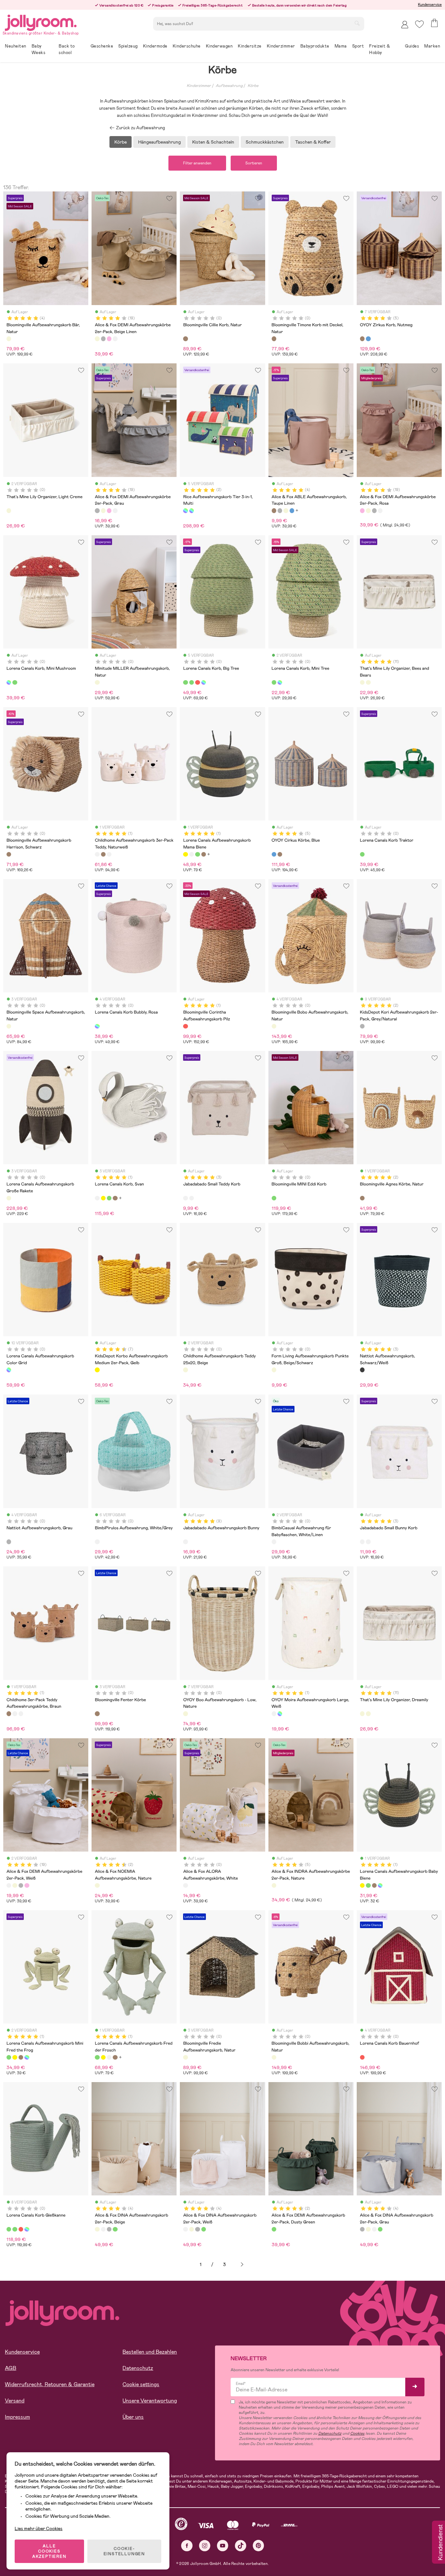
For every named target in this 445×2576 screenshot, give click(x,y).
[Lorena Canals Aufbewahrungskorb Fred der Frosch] (197, 854)
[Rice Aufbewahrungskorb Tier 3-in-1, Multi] (185, 511)
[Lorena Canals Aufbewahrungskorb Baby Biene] (362, 1885)
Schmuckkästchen (265, 142)
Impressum (17, 2417)
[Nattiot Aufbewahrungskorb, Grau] (9, 1542)
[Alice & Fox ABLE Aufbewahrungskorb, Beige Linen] (286, 511)
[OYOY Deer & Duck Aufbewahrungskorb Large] (280, 1714)
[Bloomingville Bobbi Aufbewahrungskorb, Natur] (274, 2057)
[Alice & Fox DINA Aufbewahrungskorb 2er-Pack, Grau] (109, 2229)
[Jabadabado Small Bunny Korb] (192, 1198)
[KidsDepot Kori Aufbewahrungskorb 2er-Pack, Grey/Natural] (362, 1026)
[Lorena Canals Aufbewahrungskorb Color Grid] (9, 1370)
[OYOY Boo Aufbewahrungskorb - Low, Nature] (185, 1714)
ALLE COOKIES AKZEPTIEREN (49, 2551)
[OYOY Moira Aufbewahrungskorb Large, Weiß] (274, 1714)
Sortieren (254, 163)
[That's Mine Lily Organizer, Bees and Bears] (362, 682)
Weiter (242, 2265)
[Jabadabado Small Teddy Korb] (185, 1198)
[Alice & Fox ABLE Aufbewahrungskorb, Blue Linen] (292, 511)
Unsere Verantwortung (150, 2401)
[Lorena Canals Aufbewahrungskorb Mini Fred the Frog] (368, 1885)
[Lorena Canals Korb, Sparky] (374, 1885)
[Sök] (357, 23)
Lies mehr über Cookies (39, 2528)
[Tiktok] (241, 2546)
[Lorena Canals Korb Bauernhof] (362, 2057)
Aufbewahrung (229, 86)
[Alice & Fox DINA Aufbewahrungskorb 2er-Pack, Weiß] (103, 2229)
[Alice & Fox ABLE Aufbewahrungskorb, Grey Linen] (280, 511)
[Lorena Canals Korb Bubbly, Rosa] (97, 1026)
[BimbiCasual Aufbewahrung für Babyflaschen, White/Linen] (274, 1542)
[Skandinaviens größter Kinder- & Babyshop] (41, 22)
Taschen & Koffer (313, 142)
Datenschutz (138, 2368)
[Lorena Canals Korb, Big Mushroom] (204, 682)
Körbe (253, 86)
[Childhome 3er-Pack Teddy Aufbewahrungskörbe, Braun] (103, 854)
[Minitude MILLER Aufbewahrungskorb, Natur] (97, 682)
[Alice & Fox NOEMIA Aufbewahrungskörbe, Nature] (97, 1885)
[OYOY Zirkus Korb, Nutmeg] (362, 339)
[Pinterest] (258, 2546)
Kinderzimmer (199, 86)
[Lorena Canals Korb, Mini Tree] (15, 682)
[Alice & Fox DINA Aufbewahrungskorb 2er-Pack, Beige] (97, 2229)
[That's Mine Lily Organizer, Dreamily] (368, 682)
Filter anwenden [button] (197, 163)
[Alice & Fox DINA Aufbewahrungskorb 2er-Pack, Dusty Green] (115, 2229)
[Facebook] (187, 2546)
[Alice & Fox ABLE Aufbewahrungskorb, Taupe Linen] (274, 511)
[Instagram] (205, 2546)
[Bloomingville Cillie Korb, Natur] (185, 339)
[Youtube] (223, 2546)
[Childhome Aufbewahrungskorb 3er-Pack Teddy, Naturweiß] (97, 854)
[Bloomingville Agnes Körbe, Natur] (362, 1198)
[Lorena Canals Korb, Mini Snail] (380, 1885)
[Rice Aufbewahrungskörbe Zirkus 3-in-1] (192, 511)
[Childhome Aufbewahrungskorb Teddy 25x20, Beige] (185, 1370)
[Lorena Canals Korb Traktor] (362, 854)
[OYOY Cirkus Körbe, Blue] (368, 339)
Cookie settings (141, 2384)
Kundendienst (440, 2543)
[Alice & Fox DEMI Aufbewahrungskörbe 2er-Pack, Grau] (103, 339)
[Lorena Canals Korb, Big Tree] (185, 682)
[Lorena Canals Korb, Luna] (204, 854)
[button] (419, 24)
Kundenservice (430, 5)
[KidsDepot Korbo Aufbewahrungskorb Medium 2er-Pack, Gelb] (97, 1370)
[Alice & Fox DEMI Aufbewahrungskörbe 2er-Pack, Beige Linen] (97, 339)
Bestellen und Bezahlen (150, 2352)
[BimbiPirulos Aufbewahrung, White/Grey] (97, 1542)
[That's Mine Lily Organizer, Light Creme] (9, 511)
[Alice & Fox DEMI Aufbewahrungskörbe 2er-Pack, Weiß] (115, 339)
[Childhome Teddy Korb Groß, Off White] (109, 854)
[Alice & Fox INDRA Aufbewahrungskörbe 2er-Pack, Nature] (274, 1885)
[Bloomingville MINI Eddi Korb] (274, 1198)
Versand (15, 2401)
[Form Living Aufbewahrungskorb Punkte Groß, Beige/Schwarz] (274, 1370)
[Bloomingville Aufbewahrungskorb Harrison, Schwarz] (9, 854)
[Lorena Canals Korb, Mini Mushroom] (9, 682)
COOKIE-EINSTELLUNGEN (124, 2551)
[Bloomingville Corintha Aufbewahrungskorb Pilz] (185, 1026)
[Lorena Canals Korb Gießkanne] (192, 682)
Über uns (133, 2417)
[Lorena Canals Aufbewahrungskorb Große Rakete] (9, 1198)
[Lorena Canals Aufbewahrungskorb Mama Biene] (185, 854)
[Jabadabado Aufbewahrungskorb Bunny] (185, 1542)
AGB (11, 2368)
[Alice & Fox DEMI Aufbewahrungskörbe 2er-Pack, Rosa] (109, 339)
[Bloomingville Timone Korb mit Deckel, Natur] (274, 339)
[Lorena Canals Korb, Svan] (192, 854)
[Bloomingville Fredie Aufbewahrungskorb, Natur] (185, 2057)
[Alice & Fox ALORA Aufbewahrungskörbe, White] (185, 1885)
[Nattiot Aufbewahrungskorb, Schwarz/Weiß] (362, 1370)
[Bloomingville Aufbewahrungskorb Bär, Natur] (9, 339)
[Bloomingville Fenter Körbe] (97, 1714)
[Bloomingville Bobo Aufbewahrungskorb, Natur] (274, 1026)
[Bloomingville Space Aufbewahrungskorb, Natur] (9, 1026)
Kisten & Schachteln (213, 142)
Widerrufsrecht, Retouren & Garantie (50, 2384)
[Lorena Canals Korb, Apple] (197, 682)
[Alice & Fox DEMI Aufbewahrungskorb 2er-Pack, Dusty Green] (274, 2229)
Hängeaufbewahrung (159, 142)
